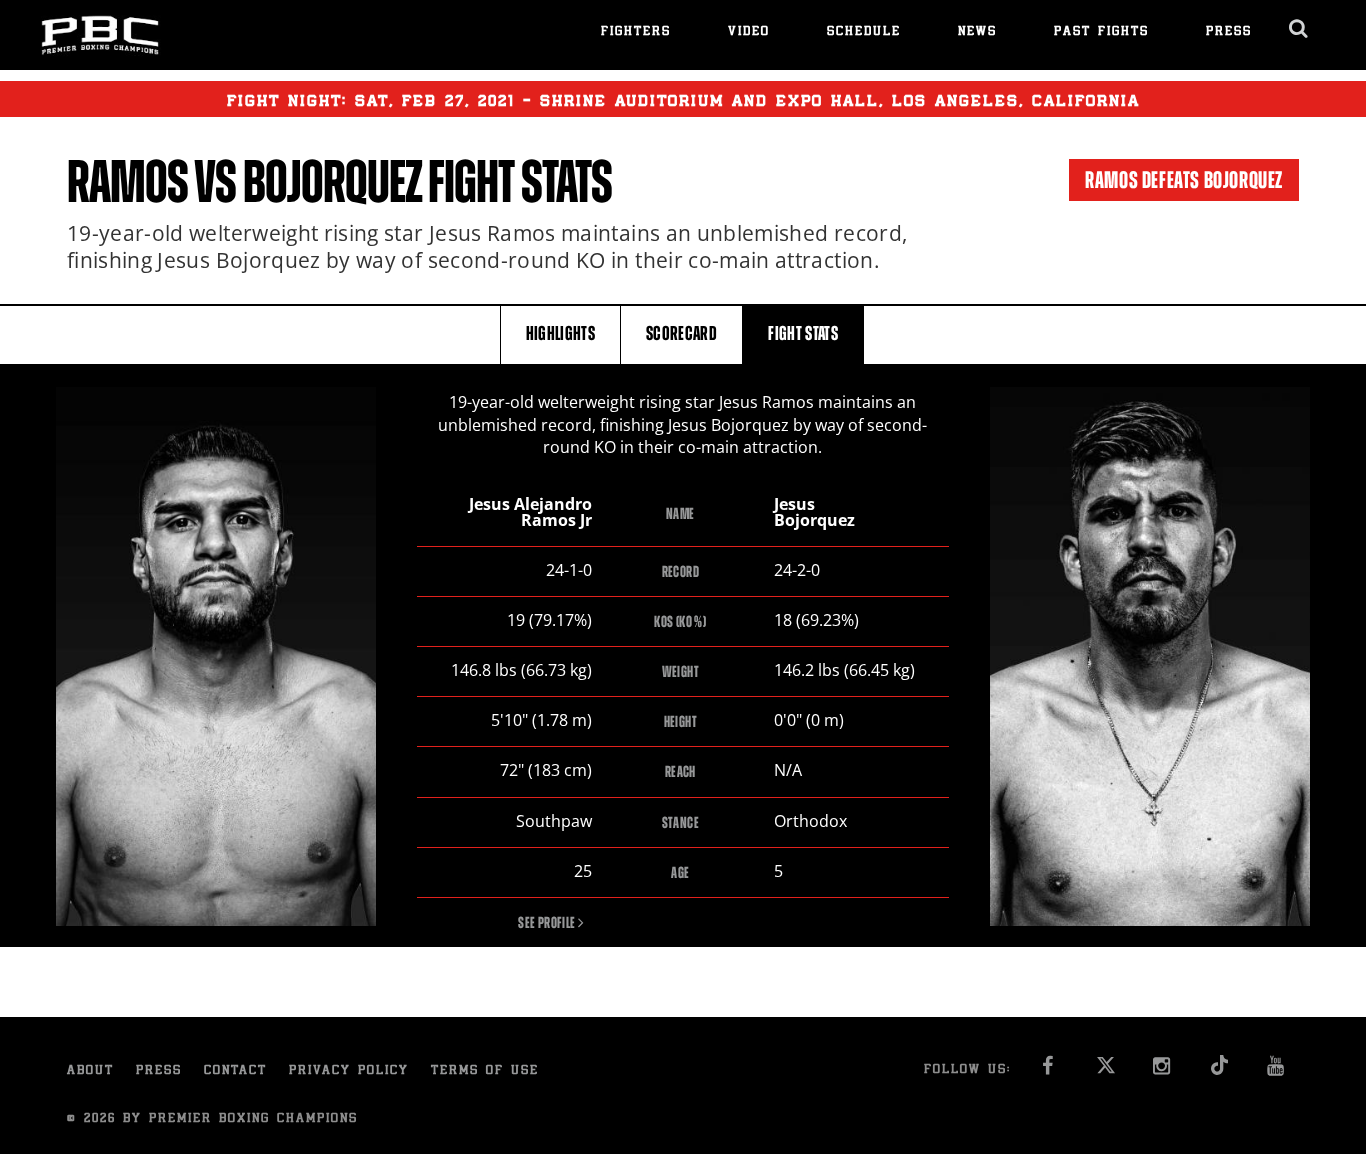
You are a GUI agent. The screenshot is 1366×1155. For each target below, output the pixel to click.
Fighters (636, 32)
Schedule (864, 32)
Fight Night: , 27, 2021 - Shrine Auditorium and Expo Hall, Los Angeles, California (683, 102)
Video (749, 32)
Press (1229, 32)
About (90, 1071)
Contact (235, 1071)
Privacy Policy (349, 1071)
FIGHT (803, 333)
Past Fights (1101, 32)
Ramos (127, 182)
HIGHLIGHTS (561, 333)
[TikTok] (1219, 1071)
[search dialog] (1299, 29)
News (977, 32)
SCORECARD (681, 333)
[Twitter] (1105, 1071)
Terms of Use (485, 1071)
